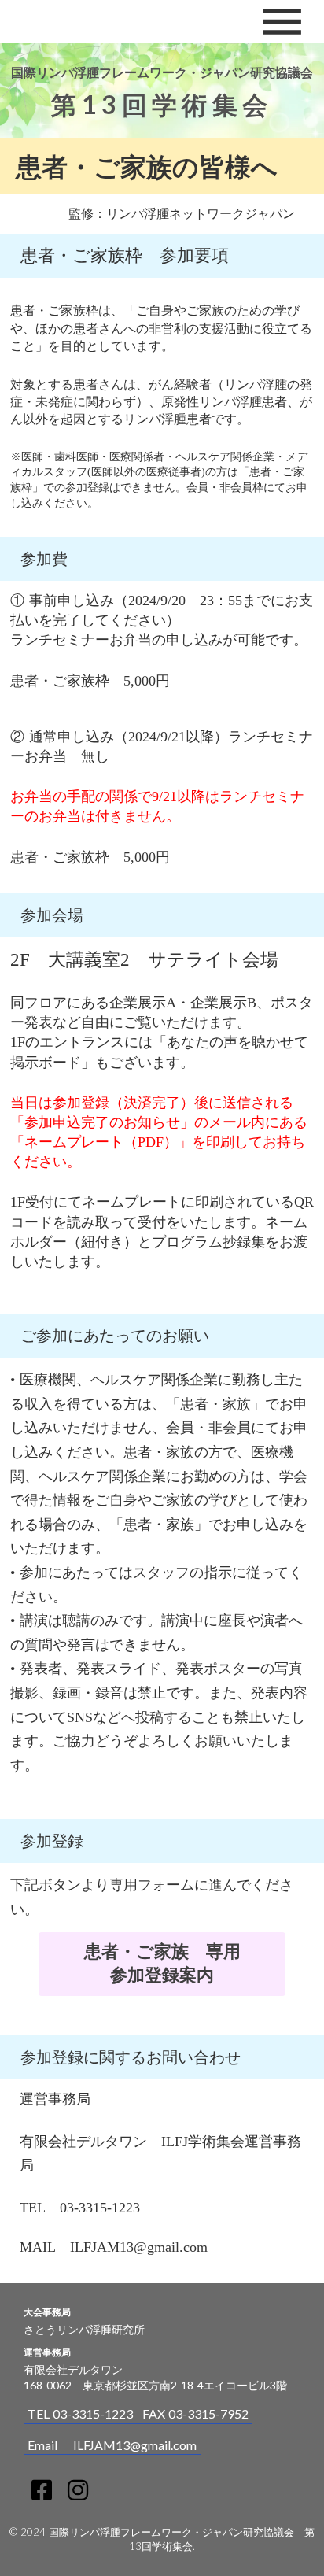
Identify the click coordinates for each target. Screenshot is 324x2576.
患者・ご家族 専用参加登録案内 (162, 1963)
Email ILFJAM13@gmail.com (112, 2445)
